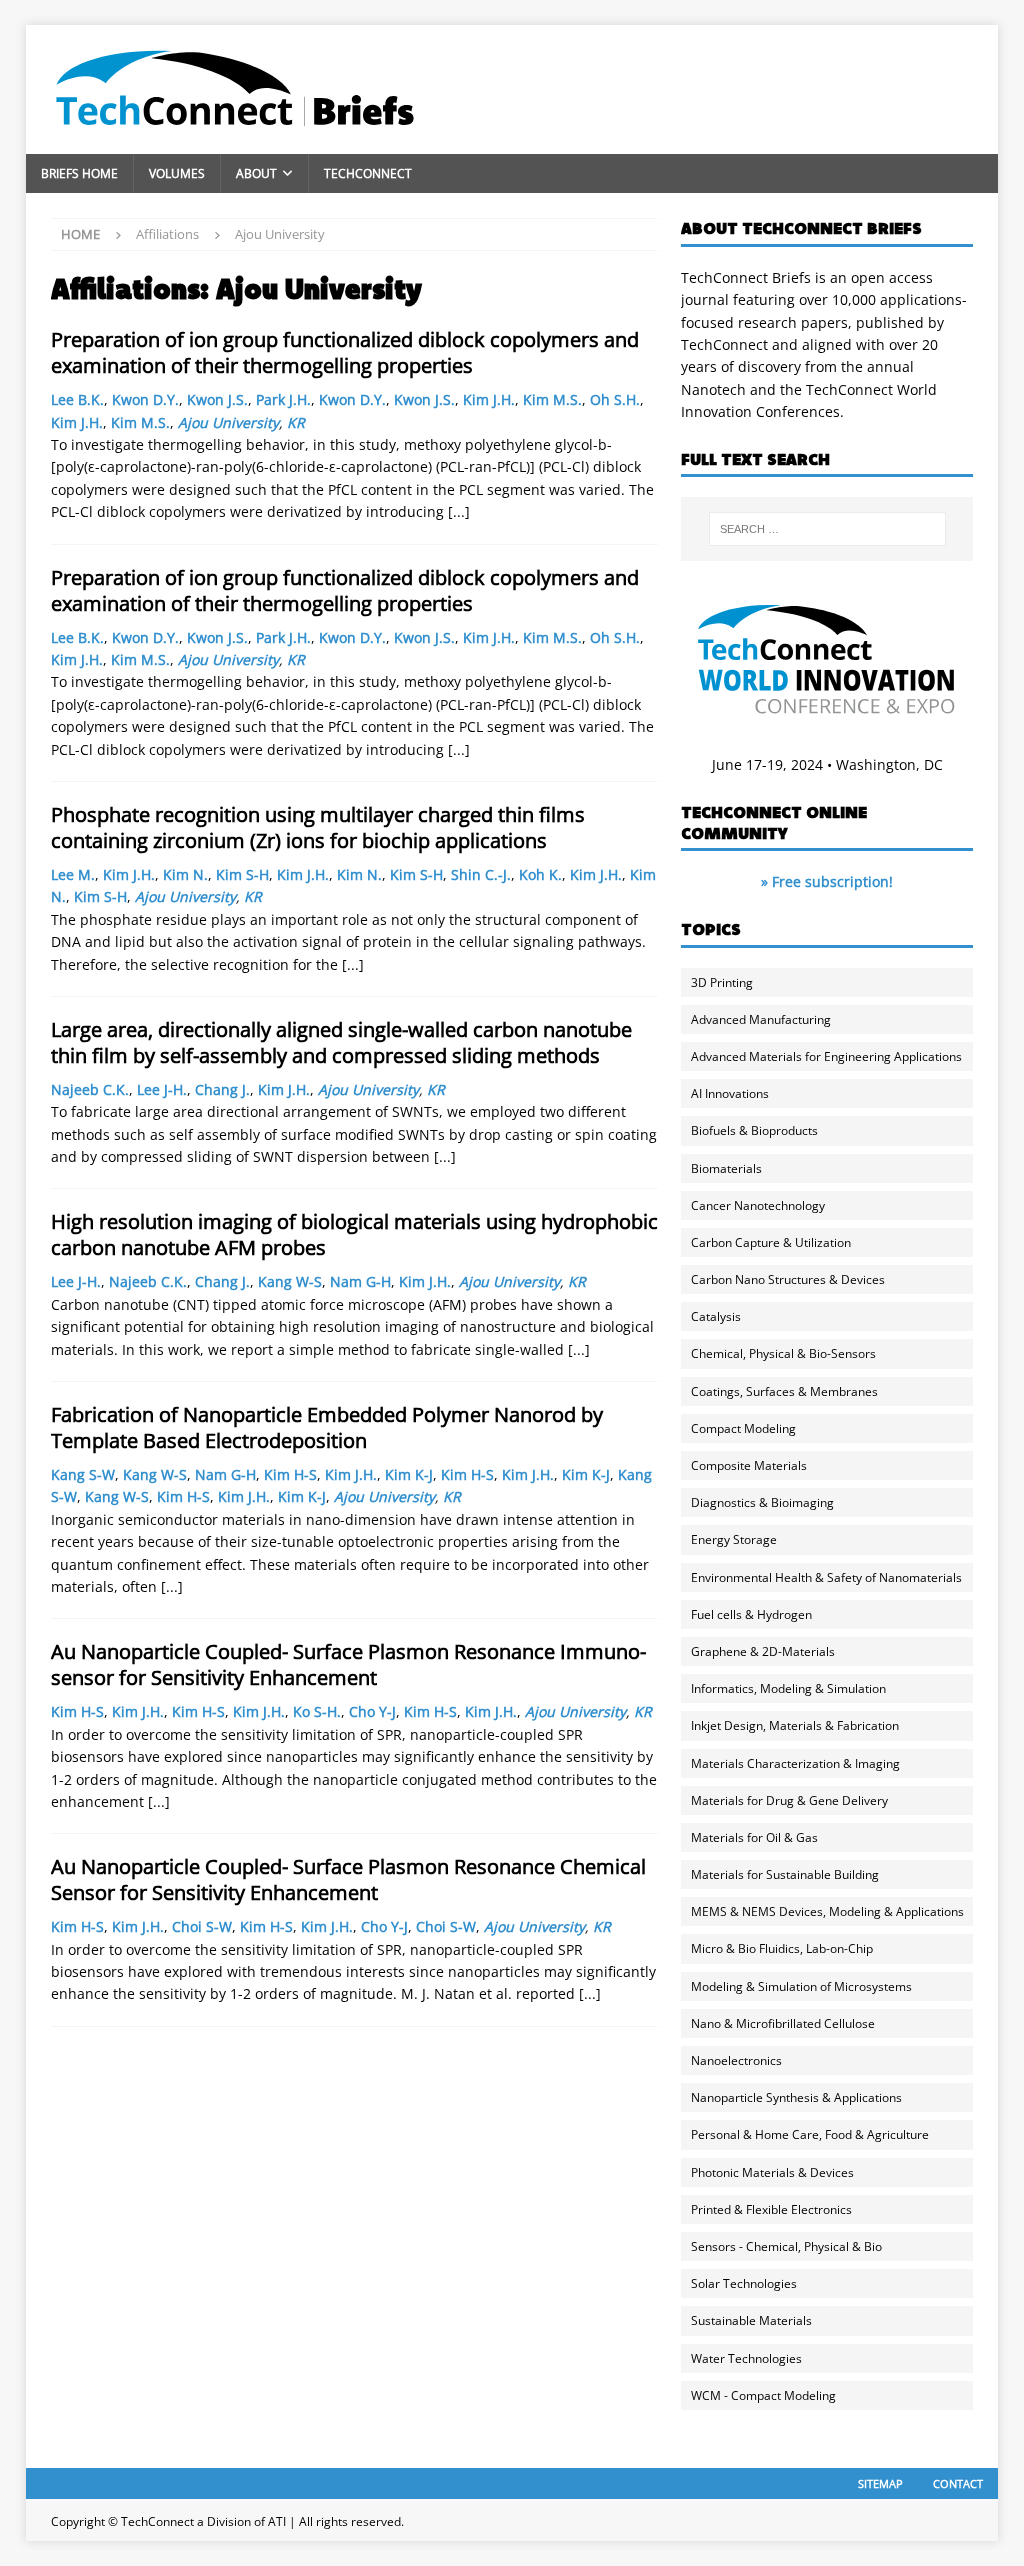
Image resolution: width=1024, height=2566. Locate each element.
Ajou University (228, 422)
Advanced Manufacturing (761, 1019)
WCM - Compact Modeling (763, 2395)
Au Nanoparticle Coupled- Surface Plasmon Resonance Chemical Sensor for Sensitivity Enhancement (348, 1879)
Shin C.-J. (481, 874)
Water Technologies (746, 2358)
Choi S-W (202, 1926)
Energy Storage (734, 1539)
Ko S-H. (317, 1711)
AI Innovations (730, 1093)
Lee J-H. (162, 1089)
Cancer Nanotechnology (758, 1205)
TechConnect (368, 173)
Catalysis (716, 1316)
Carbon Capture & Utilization (771, 1242)
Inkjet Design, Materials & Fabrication (795, 1725)
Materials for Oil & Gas (754, 1837)
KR (296, 422)
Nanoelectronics (736, 2060)
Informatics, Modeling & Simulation (788, 1688)
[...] (459, 511)
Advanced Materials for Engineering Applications (826, 1056)
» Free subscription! (827, 881)
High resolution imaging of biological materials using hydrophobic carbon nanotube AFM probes (354, 1234)
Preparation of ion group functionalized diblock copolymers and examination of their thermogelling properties (345, 352)
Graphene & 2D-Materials (763, 1651)
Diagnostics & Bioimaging (762, 1502)
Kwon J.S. (217, 399)
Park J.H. (283, 399)
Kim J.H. (489, 399)
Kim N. (185, 874)
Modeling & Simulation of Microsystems (801, 1986)
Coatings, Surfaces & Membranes (784, 1391)
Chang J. (222, 1089)
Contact (958, 2483)
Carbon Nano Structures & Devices (788, 1279)
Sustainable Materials (751, 2320)
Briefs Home (79, 173)
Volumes (177, 173)
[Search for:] (827, 529)
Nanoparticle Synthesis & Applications (796, 2097)
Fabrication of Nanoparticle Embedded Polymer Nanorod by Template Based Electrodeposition (327, 1427)
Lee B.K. (77, 399)
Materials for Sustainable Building (785, 1874)
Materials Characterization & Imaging (795, 1763)
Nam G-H (360, 1281)
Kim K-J (409, 1474)
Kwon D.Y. (145, 399)
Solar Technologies (744, 2283)
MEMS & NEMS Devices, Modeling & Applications (827, 1911)
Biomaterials (726, 1168)
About (256, 173)
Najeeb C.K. (90, 1089)
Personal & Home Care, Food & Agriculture (810, 2134)
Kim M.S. (552, 399)
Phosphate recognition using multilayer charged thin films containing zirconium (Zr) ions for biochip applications (318, 827)
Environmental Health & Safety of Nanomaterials (826, 1577)
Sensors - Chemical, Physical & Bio (786, 2246)
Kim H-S (290, 1474)
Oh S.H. (615, 399)
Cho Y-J (372, 1711)
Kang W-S (290, 1281)
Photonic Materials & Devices (772, 2172)
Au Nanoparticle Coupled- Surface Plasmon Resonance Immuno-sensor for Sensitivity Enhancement (348, 1664)
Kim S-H (242, 874)
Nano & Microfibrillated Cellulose (783, 2023)
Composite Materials (749, 1465)
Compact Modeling (743, 1428)
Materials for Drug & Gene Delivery (789, 1800)
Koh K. (540, 874)
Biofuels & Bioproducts (754, 1130)
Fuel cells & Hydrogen (751, 1614)
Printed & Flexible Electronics (771, 2209)
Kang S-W (83, 1474)
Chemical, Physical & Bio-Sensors (783, 1353)
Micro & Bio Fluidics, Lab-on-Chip (782, 1948)
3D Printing (722, 982)
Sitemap (880, 2483)
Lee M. (73, 874)
